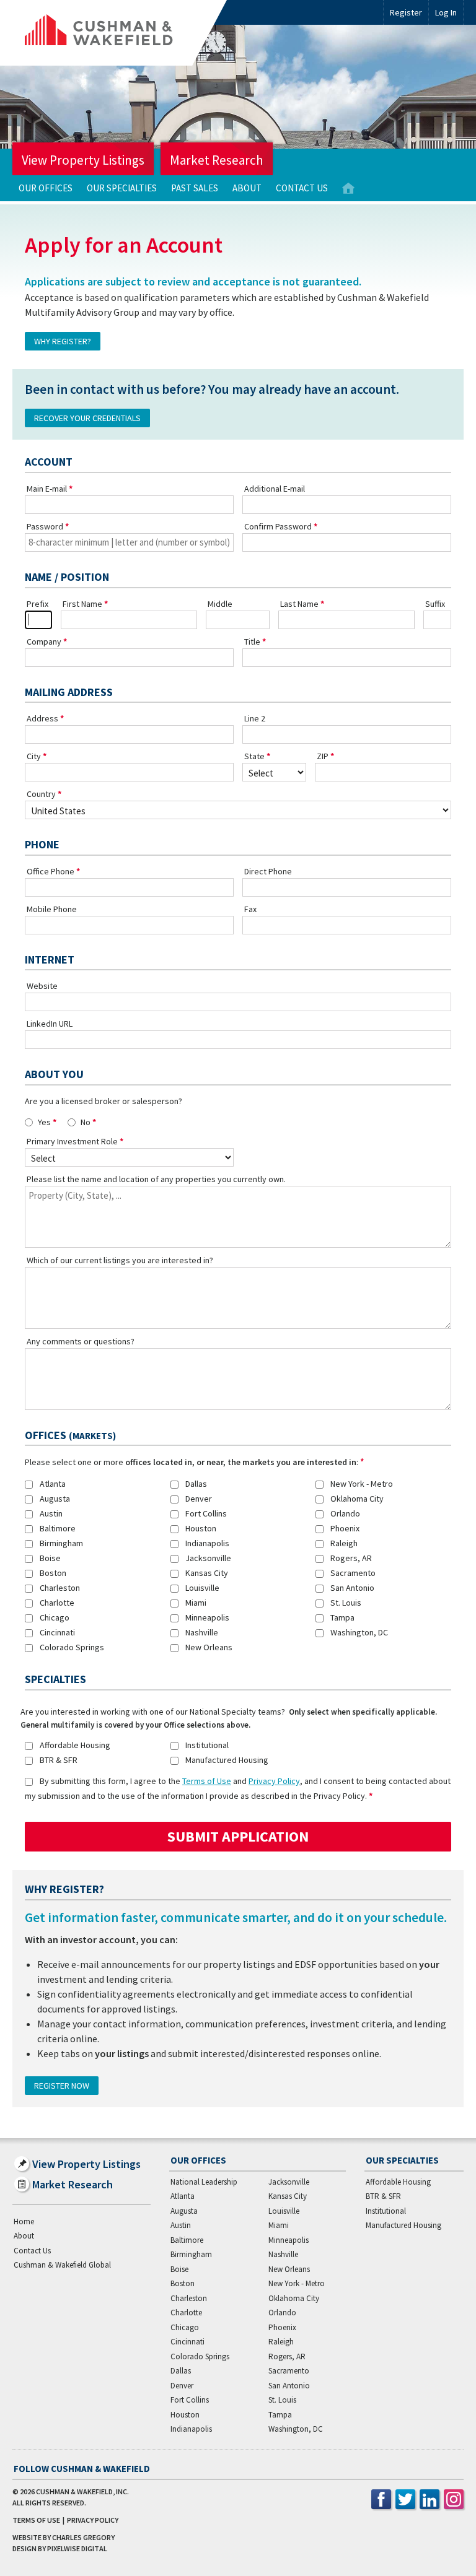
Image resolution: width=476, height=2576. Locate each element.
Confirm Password (278, 526)
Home (348, 189)
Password (45, 526)
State (254, 756)
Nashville (202, 1632)
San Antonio (352, 1588)
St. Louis (346, 1603)
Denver (199, 1499)
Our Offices (46, 188)
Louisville (202, 1588)
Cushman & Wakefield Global (62, 2265)
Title (252, 642)
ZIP (323, 756)
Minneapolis (207, 1617)
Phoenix (345, 1528)
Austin (51, 1513)
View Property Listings (83, 160)
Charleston (60, 1588)
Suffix (435, 604)
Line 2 (255, 718)
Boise (50, 1558)
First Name (82, 604)
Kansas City (207, 1573)
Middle (220, 604)
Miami (196, 1603)
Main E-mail (47, 489)
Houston (201, 1528)
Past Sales (195, 188)
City (34, 756)
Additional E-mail (275, 489)
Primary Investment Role (72, 1141)
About (247, 188)
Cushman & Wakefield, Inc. (82, 2491)
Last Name (299, 604)
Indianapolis (207, 1543)
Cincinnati (57, 1632)
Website (42, 986)
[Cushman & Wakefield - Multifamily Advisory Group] (120, 33)
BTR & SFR (59, 1760)
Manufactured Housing (227, 1760)
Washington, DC (359, 1632)
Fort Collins (206, 1513)
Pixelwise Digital (77, 2548)
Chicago (55, 1617)
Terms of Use (207, 1781)
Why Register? (63, 341)
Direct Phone (268, 871)
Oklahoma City (357, 1499)
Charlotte (57, 1603)
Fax (250, 909)
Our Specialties (122, 188)
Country (41, 794)
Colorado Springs (72, 1647)
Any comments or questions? (81, 1341)
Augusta (55, 1499)
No (86, 1122)
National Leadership (204, 2182)
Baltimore (58, 1528)
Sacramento (353, 1573)
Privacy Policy (274, 1781)
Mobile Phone (52, 909)
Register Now (62, 2086)
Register (406, 12)
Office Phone (51, 871)
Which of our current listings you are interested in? (120, 1260)
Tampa (342, 1617)
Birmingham (61, 1543)
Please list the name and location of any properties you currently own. (156, 1179)
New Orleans (209, 1647)
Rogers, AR (351, 1558)
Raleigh (344, 1543)
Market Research (217, 160)
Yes (44, 1122)
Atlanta (53, 1484)
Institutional (207, 1745)
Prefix (37, 604)
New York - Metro (362, 1484)
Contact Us (302, 188)
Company (44, 642)
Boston (53, 1573)
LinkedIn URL (50, 1024)
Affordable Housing (75, 1745)
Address (42, 718)
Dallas (196, 1484)
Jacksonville (208, 1558)
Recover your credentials (87, 418)
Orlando (345, 1513)
